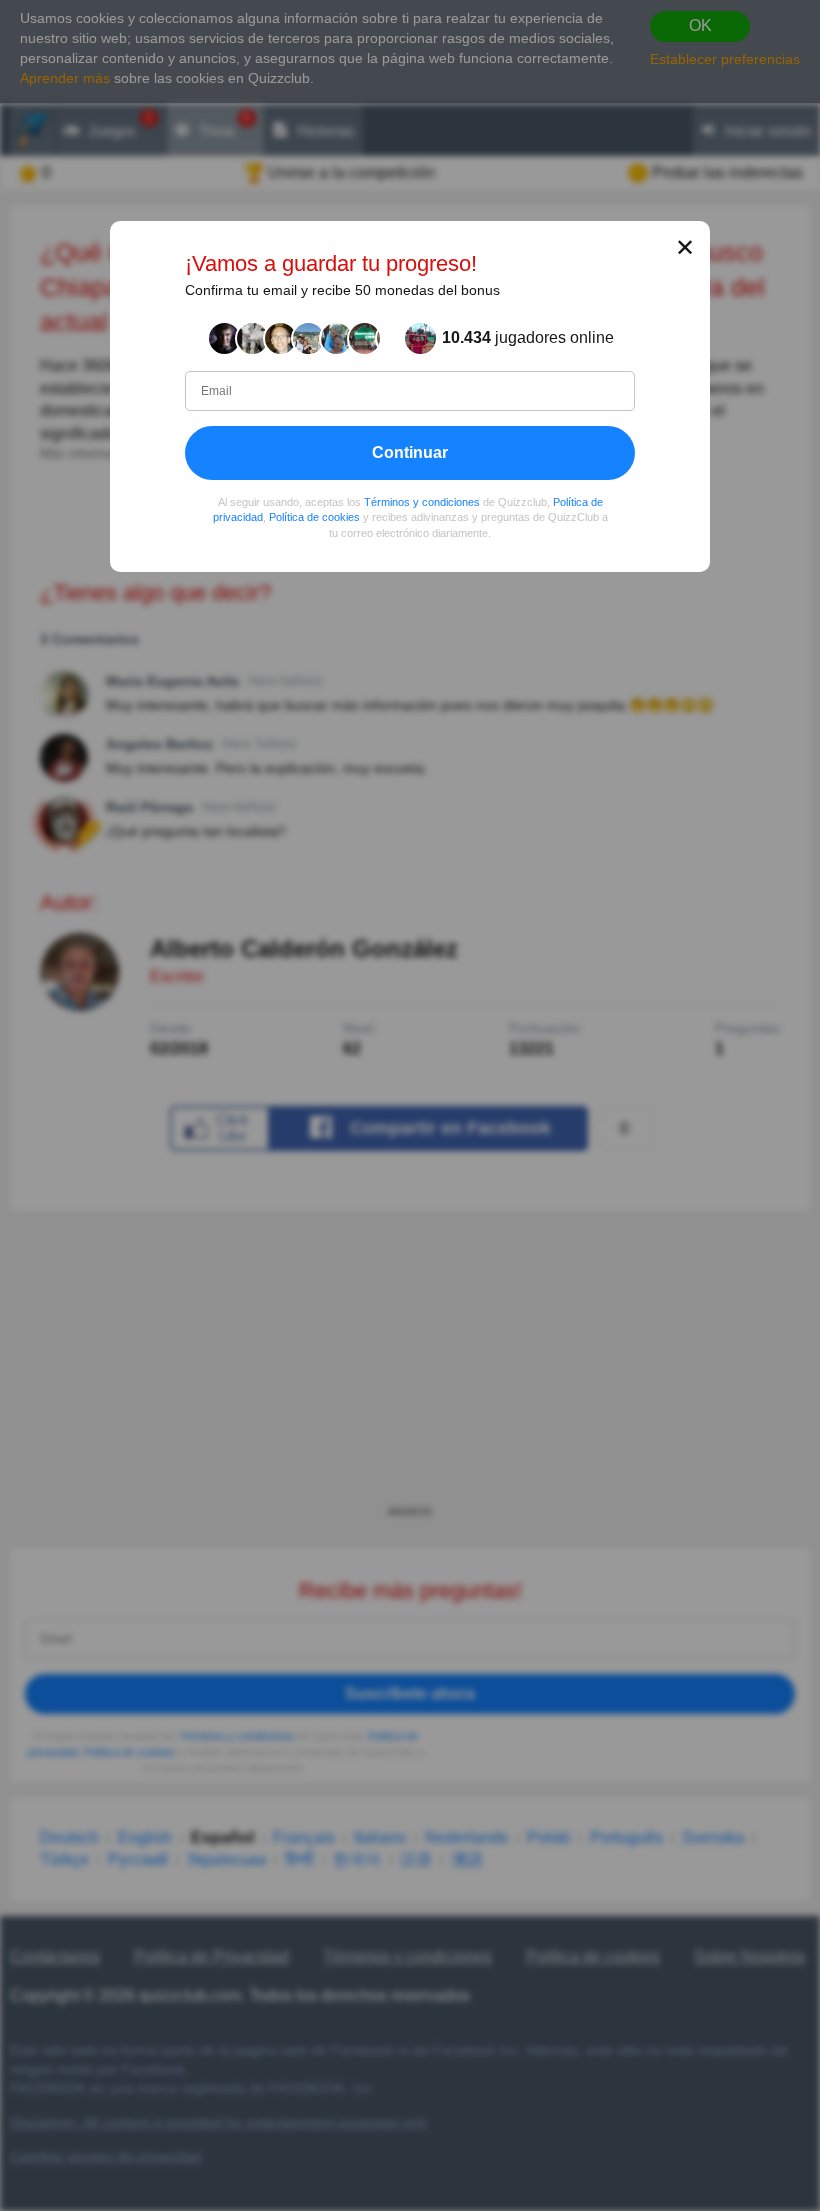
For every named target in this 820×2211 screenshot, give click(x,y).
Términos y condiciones (422, 502)
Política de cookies (314, 518)
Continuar (410, 452)
